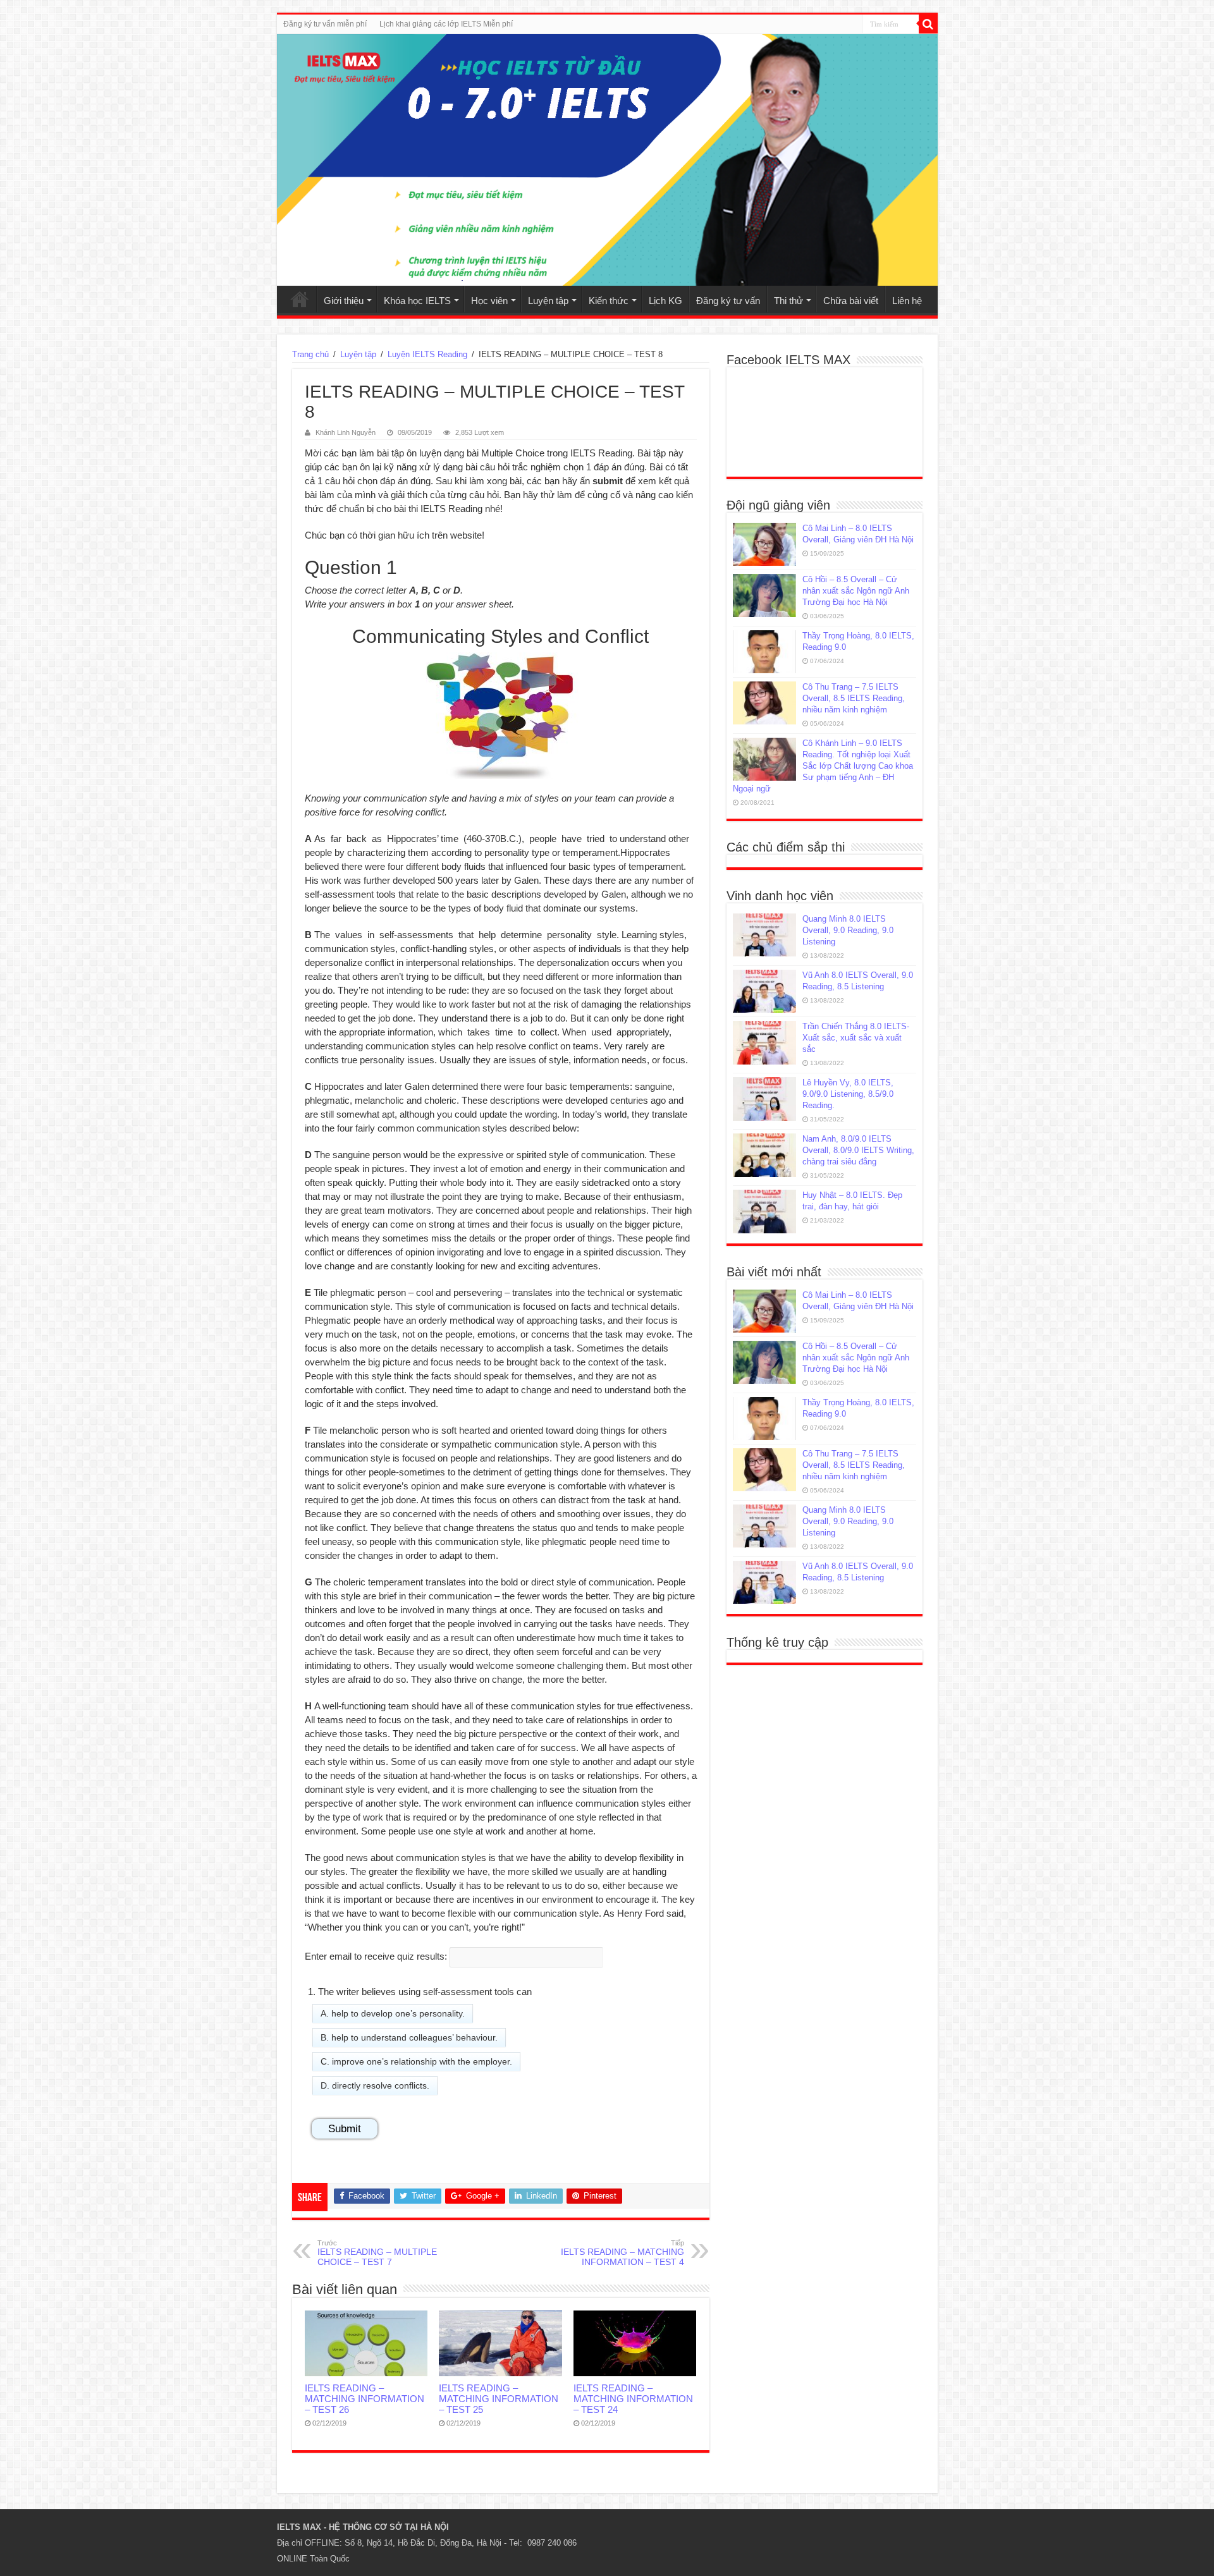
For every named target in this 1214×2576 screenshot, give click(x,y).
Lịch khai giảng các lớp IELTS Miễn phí (446, 24)
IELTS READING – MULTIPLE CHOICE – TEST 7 (377, 2253)
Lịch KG (665, 301)
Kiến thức (609, 301)
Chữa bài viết (851, 301)
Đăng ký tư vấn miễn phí (325, 24)
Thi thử (788, 301)
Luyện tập (548, 301)
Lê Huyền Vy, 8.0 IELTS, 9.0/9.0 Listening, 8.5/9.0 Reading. (848, 1094)
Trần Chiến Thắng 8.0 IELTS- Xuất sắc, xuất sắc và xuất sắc (856, 1038)
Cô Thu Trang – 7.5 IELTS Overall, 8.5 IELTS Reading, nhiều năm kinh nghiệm (854, 698)
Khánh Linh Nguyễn (346, 432)
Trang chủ (300, 299)
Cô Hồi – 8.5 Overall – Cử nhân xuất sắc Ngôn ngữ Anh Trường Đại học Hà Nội (856, 591)
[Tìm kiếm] (928, 24)
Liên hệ (907, 301)
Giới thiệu (344, 301)
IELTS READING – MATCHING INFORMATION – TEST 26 (365, 2399)
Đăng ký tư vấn (728, 301)
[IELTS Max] (607, 160)
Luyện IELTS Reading (427, 354)
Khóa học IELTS (417, 301)
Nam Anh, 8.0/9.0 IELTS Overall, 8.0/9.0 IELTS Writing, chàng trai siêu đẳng (858, 1150)
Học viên (489, 301)
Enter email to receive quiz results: (376, 1956)
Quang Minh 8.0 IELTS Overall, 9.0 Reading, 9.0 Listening (848, 930)
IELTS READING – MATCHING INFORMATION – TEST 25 (499, 2399)
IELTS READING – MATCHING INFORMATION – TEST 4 (622, 2253)
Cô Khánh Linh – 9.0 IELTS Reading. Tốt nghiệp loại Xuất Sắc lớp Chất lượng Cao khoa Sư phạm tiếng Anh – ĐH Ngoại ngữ (823, 766)
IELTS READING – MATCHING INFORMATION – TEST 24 (633, 2399)
